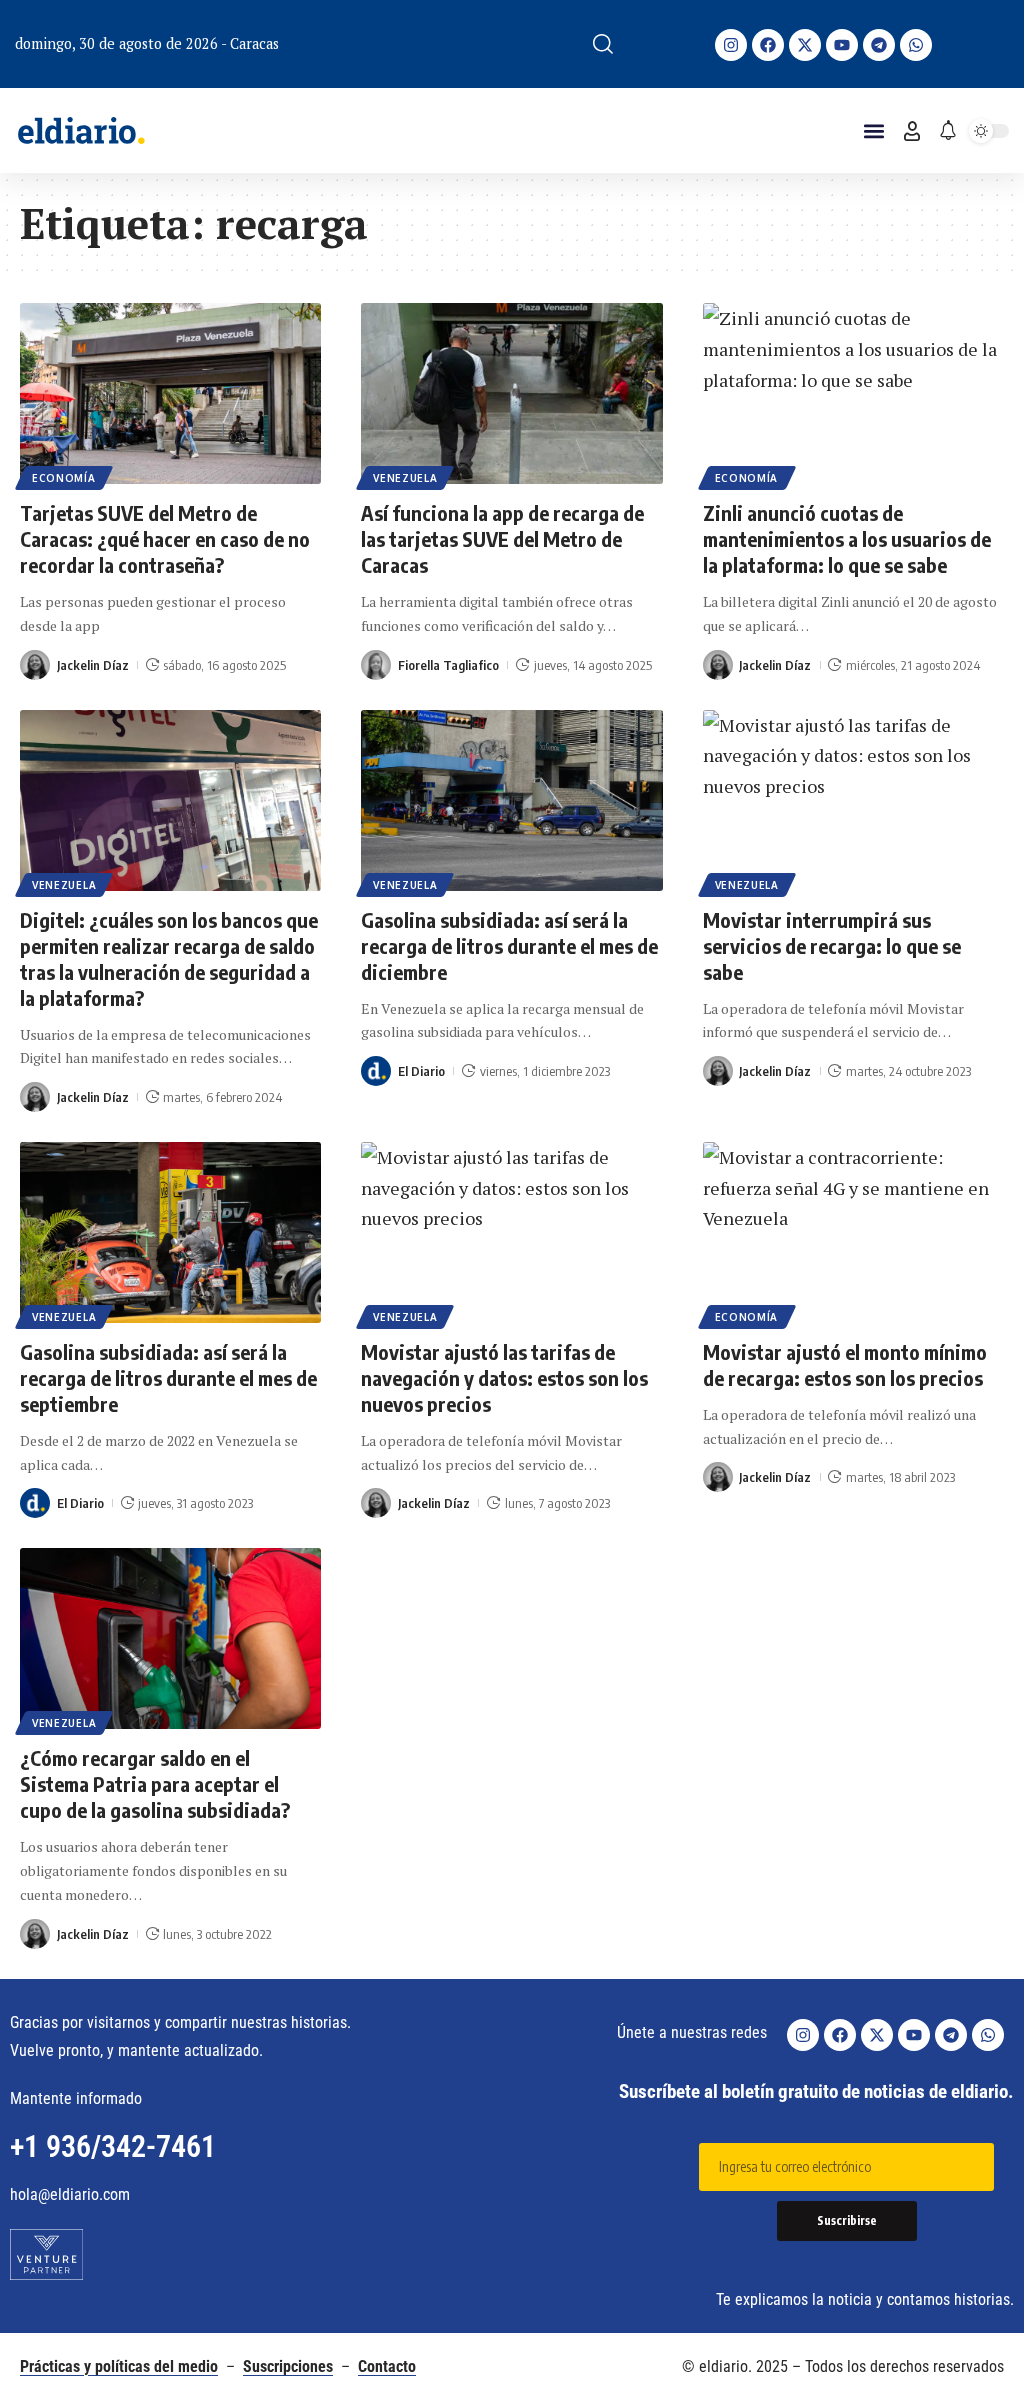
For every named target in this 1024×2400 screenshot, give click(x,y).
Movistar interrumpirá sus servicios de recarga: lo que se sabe (832, 945)
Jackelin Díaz (93, 665)
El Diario (421, 1071)
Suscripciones (288, 2366)
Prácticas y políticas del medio (119, 2366)
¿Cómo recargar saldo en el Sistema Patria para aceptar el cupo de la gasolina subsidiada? (157, 1783)
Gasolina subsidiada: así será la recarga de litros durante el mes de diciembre (509, 945)
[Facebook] (768, 45)
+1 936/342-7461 (113, 2146)
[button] (603, 44)
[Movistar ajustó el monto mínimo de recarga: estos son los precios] (853, 1232)
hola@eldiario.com (70, 2194)
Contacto (387, 2366)
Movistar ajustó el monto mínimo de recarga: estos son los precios (845, 1364)
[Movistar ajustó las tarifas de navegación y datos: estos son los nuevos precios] (511, 1232)
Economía (64, 478)
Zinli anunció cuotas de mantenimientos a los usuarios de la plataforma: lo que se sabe (847, 538)
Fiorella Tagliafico (448, 665)
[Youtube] (842, 45)
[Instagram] (731, 45)
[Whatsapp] (916, 45)
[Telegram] (879, 45)
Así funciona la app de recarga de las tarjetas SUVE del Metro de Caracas (502, 538)
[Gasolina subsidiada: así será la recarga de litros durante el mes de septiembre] (170, 1232)
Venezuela (405, 478)
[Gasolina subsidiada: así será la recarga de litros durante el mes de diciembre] (511, 800)
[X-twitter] (805, 45)
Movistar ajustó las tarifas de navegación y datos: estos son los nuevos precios (504, 1377)
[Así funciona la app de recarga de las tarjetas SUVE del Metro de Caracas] (511, 393)
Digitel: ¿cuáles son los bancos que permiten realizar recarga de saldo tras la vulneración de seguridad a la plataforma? (169, 958)
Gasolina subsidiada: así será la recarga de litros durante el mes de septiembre (168, 1377)
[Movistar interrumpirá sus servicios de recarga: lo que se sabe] (853, 800)
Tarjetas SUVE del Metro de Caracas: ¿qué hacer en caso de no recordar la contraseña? (165, 538)
